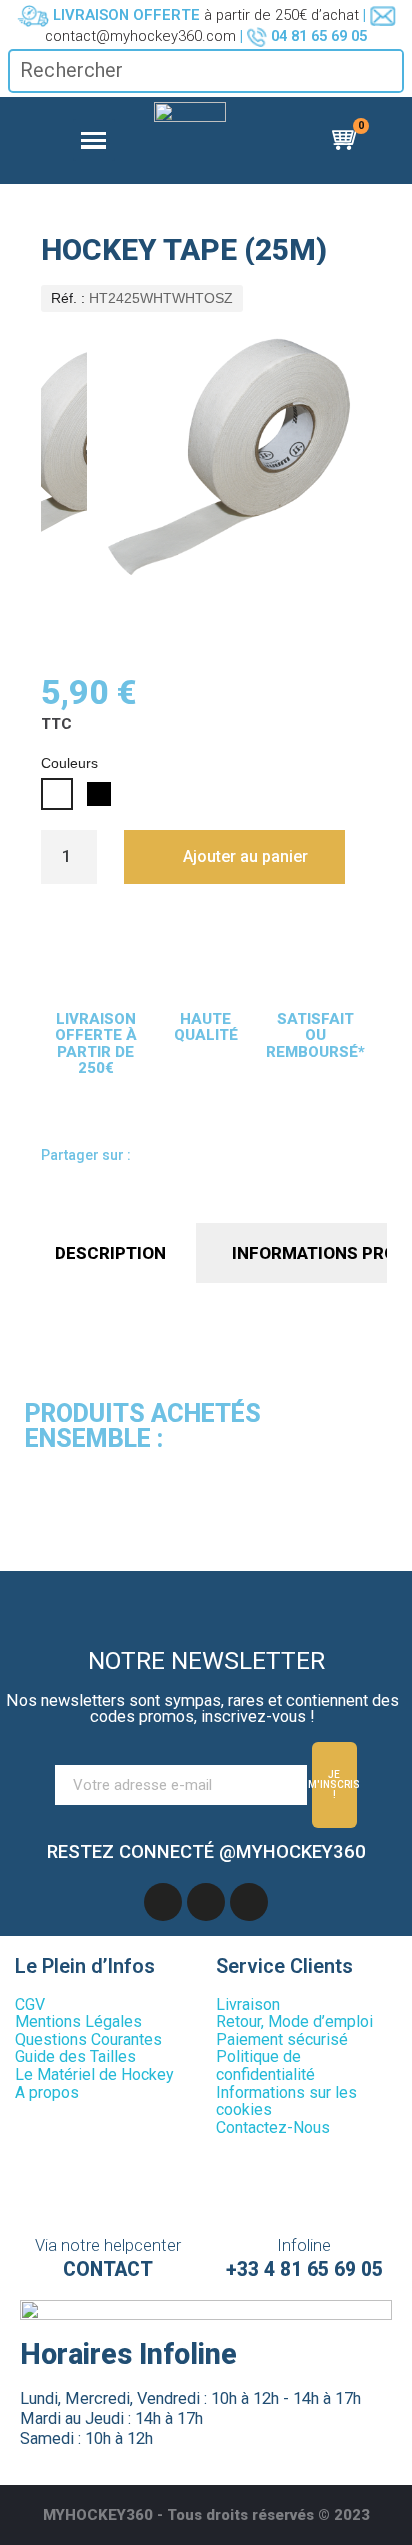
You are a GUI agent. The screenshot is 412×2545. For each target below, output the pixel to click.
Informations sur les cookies (286, 2101)
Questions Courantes (88, 2039)
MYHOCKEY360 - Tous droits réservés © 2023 (206, 2515)
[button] (234, 857)
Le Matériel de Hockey (94, 2074)
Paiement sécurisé (282, 2039)
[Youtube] (206, 1902)
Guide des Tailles (75, 2056)
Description (110, 1253)
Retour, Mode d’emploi (294, 2021)
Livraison (248, 2004)
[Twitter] (233, 1158)
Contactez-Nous (273, 2127)
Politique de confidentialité (265, 2065)
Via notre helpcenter (108, 2245)
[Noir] (99, 794)
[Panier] (347, 140)
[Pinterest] (271, 1158)
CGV (30, 2004)
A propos (47, 2092)
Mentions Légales (78, 2021)
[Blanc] (57, 794)
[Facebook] (157, 1158)
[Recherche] (387, 71)
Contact (108, 2269)
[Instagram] (249, 1902)
